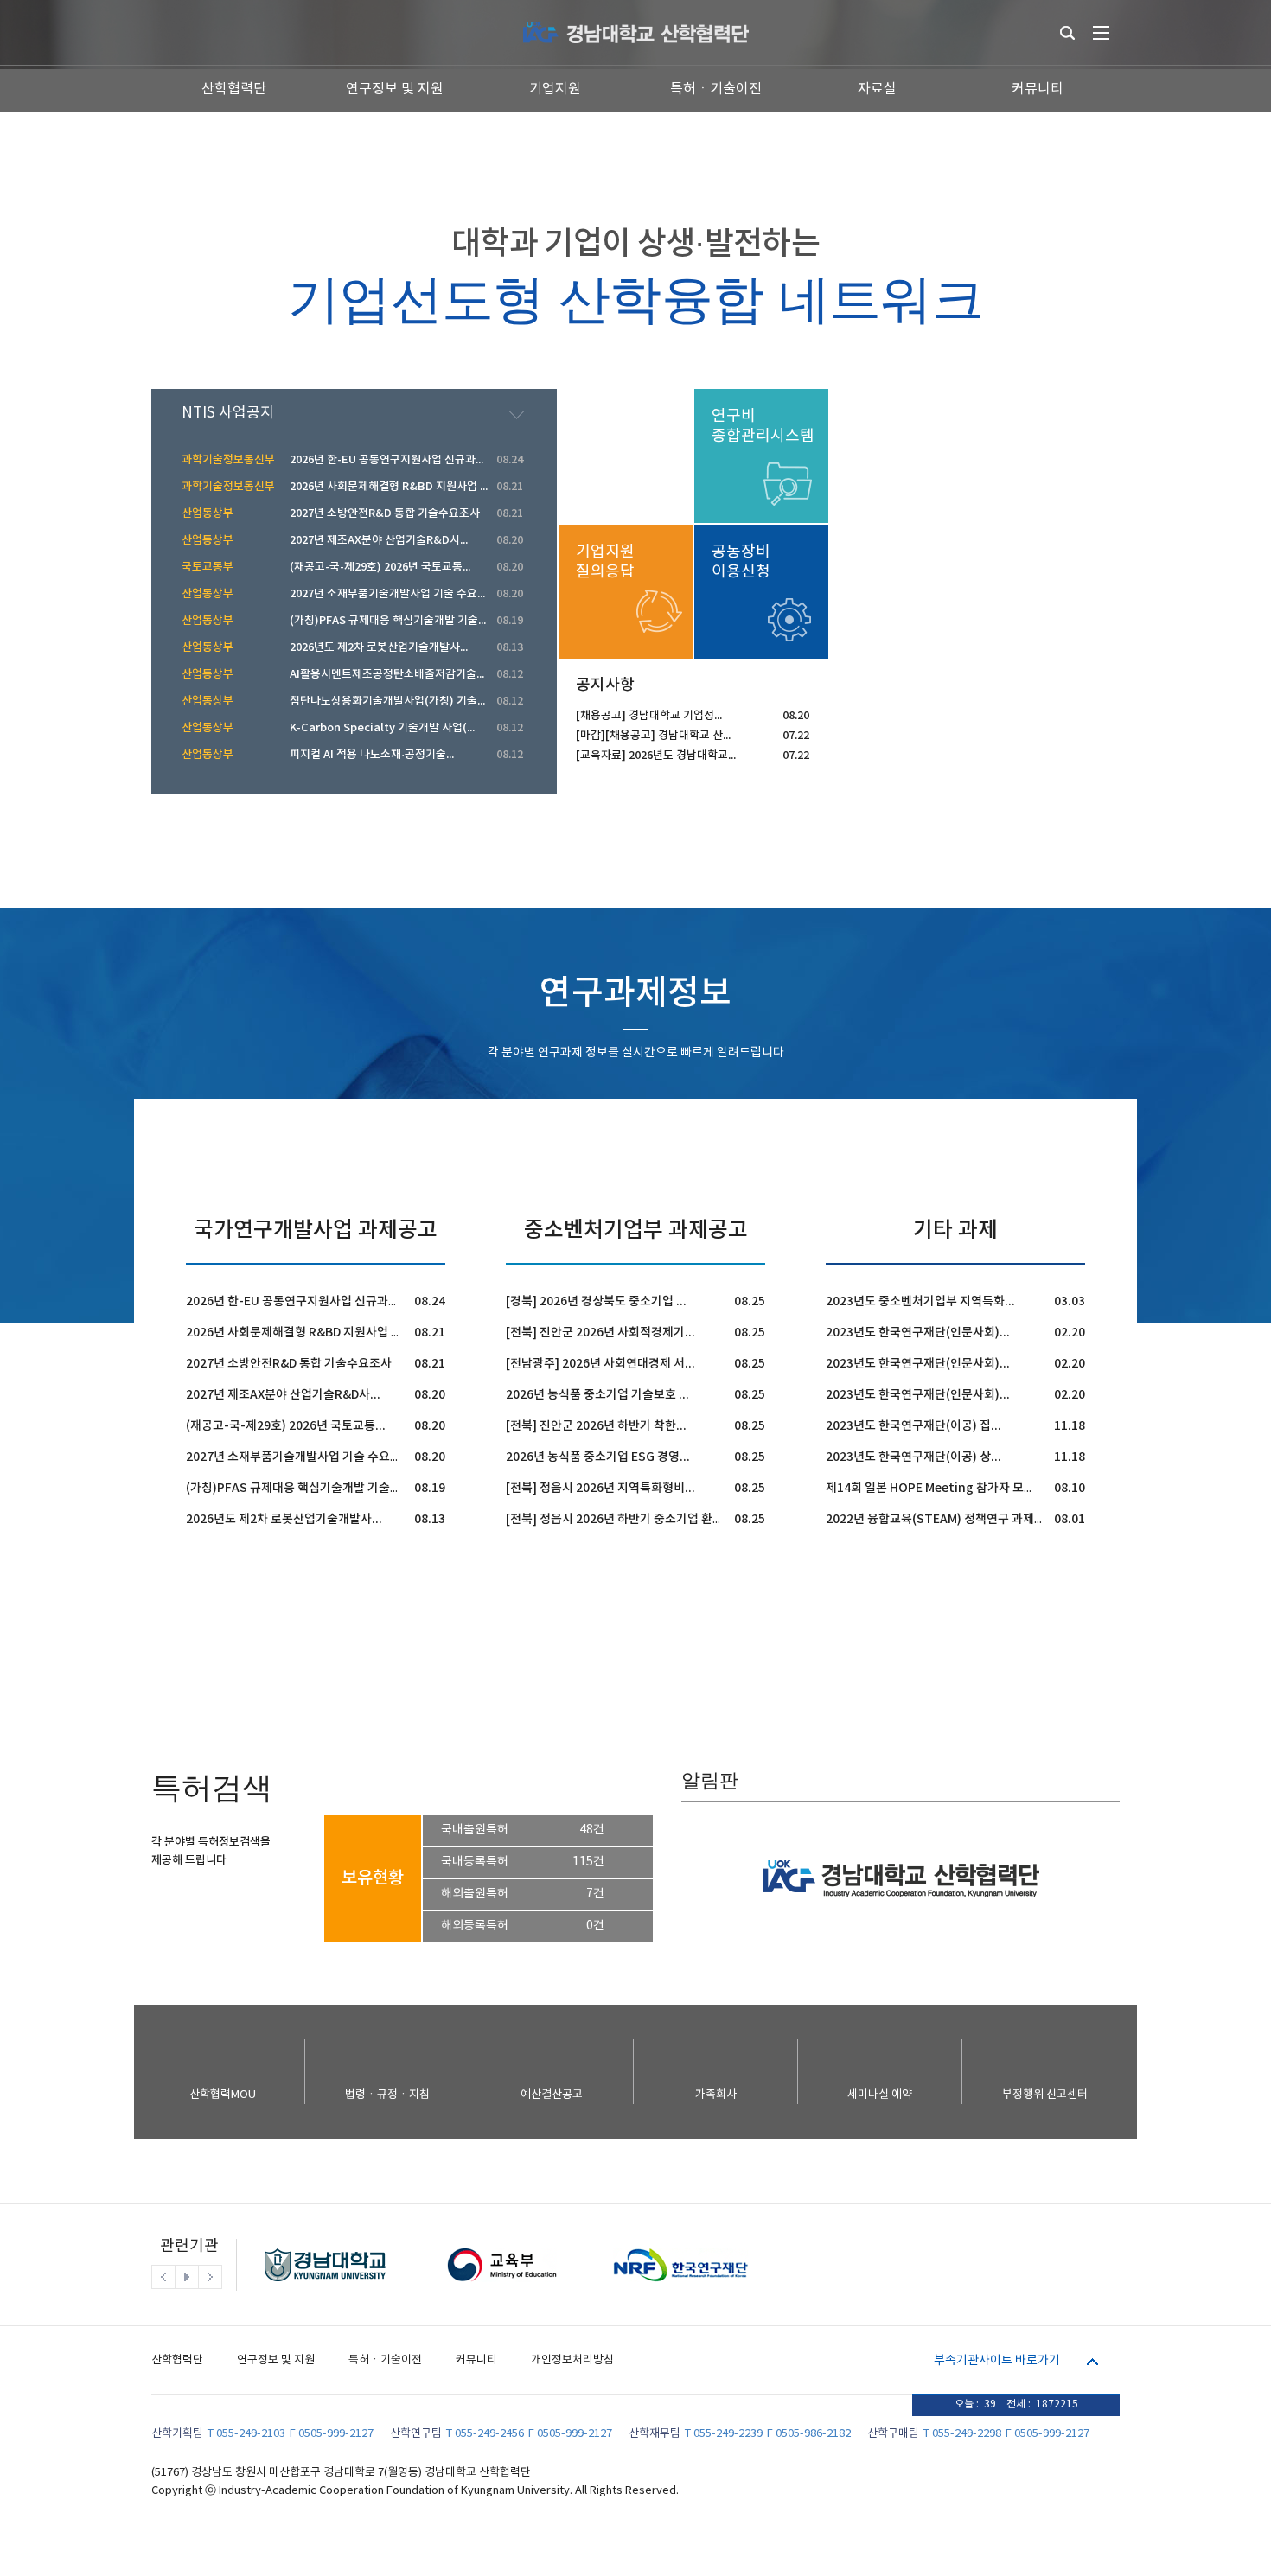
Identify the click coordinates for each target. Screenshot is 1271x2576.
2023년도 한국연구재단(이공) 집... (913, 1426)
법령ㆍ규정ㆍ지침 (387, 2095)
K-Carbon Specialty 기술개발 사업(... (382, 728)
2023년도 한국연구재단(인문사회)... (918, 1333)
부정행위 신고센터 (1045, 2095)
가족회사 (716, 2095)
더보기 (517, 415)
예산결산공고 (552, 2095)
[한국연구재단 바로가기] (678, 2286)
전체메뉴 (1101, 33)
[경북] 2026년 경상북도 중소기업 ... (596, 1301)
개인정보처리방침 (572, 2360)
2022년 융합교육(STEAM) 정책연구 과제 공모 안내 (955, 1519)
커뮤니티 (1038, 89)
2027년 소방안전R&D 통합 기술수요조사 (289, 1364)
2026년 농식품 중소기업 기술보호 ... (597, 1395)
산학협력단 (234, 89)
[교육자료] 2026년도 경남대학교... (656, 756)
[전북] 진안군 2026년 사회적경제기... (600, 1333)
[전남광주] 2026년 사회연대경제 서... (600, 1364)
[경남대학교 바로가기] (325, 2286)
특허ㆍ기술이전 (716, 89)
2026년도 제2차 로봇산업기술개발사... (284, 1519)
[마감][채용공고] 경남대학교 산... (653, 736)
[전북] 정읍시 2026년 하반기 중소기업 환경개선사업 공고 (650, 1519)
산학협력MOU (223, 2095)
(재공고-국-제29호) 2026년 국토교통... (286, 1426)
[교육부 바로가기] (501, 2286)
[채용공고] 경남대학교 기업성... (649, 716)
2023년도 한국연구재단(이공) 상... (913, 1457)
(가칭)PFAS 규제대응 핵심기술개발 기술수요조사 (310, 1488)
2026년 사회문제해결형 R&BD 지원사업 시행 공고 (312, 1333)
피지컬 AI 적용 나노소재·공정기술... (372, 755)
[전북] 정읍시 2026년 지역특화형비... (600, 1488)
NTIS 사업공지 (228, 413)
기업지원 (555, 89)
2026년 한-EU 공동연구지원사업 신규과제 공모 (305, 1301)
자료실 (877, 89)
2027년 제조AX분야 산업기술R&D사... (283, 1395)
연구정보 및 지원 (395, 89)
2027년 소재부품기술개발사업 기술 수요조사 (299, 1457)
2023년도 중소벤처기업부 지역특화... (920, 1301)
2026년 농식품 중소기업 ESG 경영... (598, 1457)
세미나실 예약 (880, 2095)
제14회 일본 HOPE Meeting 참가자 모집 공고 (943, 1488)
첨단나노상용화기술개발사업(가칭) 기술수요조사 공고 (416, 701)
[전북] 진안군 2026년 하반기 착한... (596, 1426)
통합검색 (1067, 33)
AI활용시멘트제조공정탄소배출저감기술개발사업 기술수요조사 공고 (448, 674)
